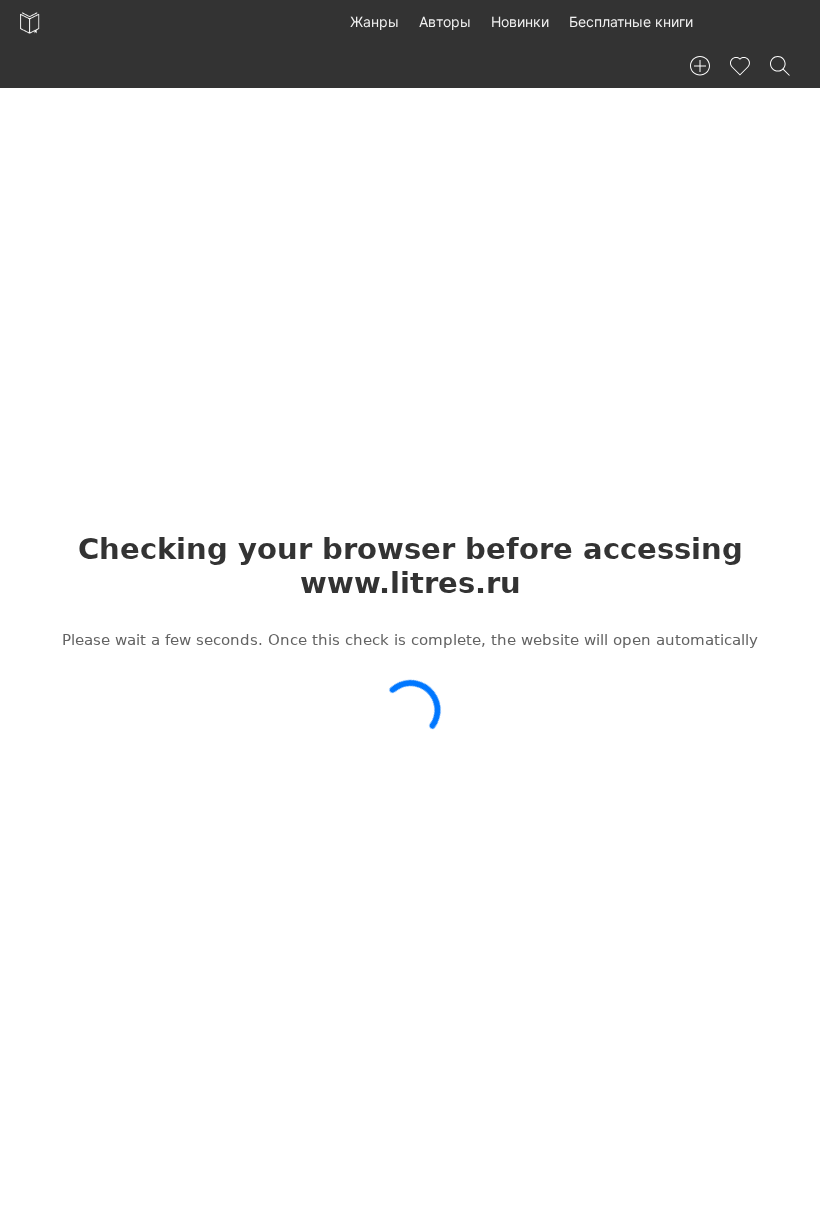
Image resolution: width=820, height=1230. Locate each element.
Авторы (445, 21)
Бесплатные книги (631, 21)
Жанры (374, 21)
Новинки (520, 21)
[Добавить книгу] (700, 66)
